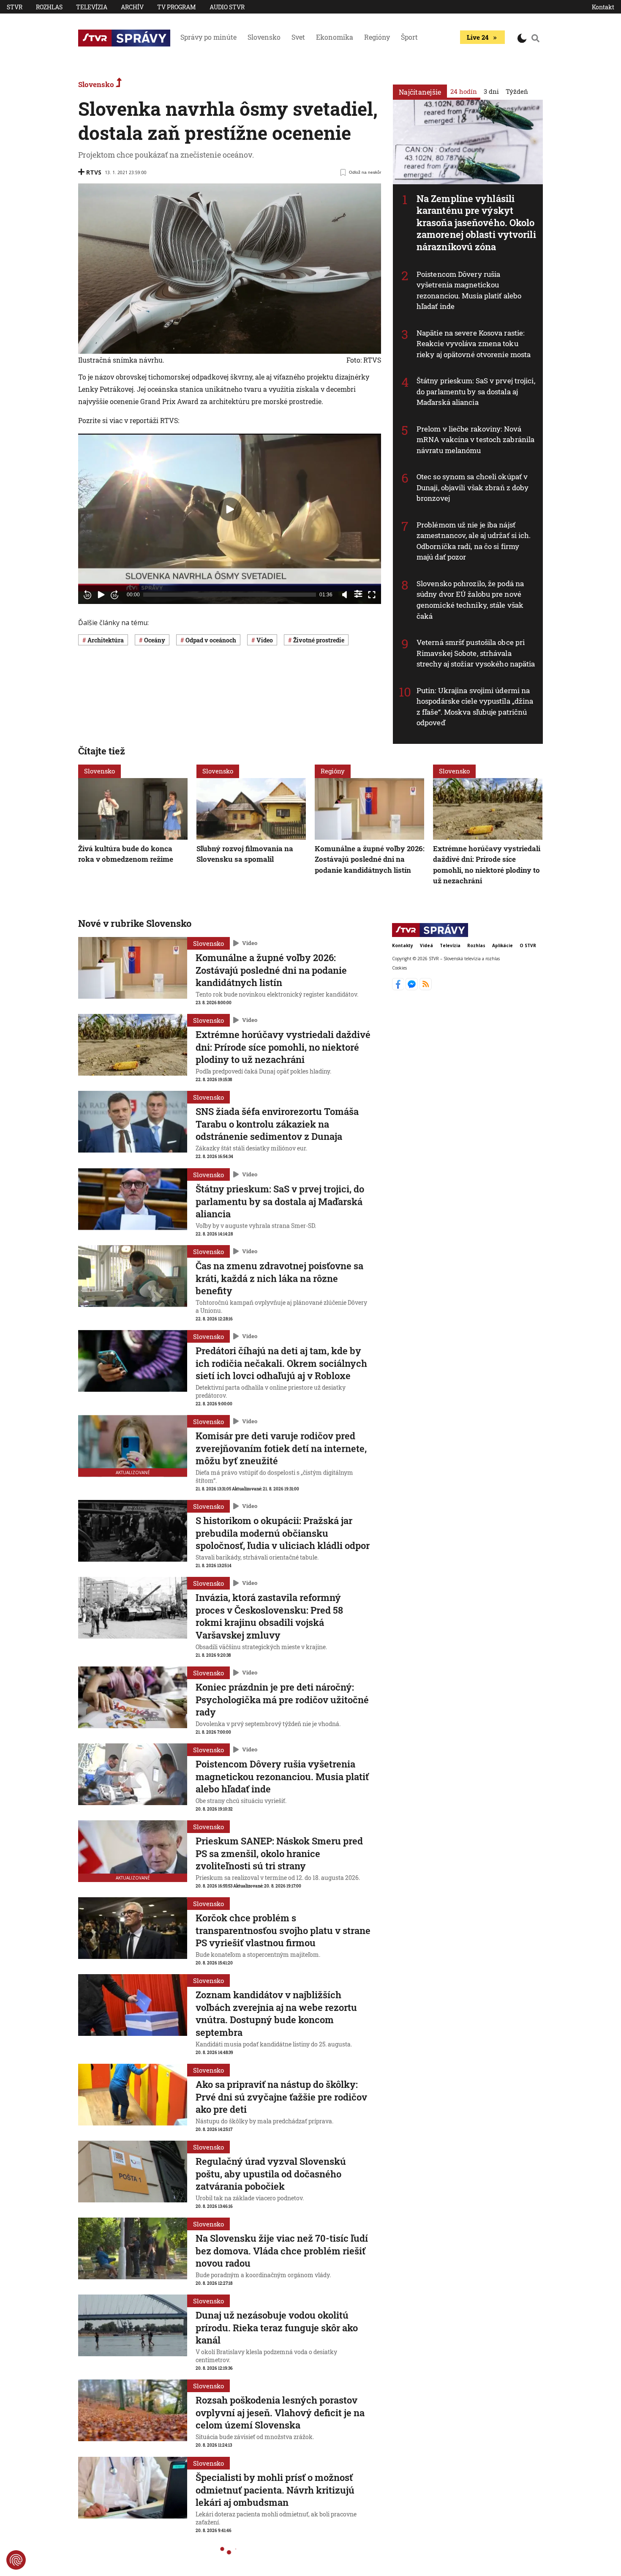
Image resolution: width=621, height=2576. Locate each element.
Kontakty (403, 945)
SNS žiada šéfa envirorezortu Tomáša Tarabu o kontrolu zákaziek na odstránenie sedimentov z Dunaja (277, 1124)
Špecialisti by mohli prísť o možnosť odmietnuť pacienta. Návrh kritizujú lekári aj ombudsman (275, 2490)
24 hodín (464, 91)
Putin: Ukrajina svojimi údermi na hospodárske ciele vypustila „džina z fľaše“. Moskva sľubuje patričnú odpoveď (475, 707)
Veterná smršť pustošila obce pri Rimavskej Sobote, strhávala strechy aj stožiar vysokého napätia (476, 653)
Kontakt (603, 7)
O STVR (528, 945)
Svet (298, 37)
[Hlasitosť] (345, 595)
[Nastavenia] (358, 594)
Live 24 (478, 37)
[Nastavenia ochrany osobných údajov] (16, 2560)
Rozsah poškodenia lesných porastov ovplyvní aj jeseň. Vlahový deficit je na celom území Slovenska (280, 2412)
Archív (132, 7)
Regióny (377, 37)
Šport (409, 37)
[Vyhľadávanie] (536, 38)
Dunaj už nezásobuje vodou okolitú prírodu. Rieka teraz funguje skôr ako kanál (277, 2327)
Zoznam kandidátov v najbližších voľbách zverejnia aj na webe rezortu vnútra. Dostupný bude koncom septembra (276, 2013)
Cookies (399, 968)
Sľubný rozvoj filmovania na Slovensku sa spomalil (245, 854)
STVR (15, 7)
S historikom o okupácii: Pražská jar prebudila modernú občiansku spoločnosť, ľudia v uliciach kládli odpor (283, 1533)
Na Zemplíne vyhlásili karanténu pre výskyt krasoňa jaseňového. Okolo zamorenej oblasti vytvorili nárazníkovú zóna (476, 223)
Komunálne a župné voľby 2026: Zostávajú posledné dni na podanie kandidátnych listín (370, 859)
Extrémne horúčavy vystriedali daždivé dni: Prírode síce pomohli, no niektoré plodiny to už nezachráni (283, 1047)
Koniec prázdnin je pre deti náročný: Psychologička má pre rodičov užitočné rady (282, 1699)
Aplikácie (503, 945)
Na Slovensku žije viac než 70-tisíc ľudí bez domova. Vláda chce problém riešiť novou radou (282, 2251)
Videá (426, 945)
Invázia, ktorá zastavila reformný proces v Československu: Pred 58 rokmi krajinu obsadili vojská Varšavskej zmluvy (269, 1616)
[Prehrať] (101, 595)
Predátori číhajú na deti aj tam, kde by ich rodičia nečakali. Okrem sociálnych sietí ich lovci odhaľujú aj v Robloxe (281, 1363)
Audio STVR (227, 7)
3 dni (491, 91)
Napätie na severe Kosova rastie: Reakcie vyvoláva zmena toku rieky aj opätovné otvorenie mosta (474, 344)
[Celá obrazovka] (372, 595)
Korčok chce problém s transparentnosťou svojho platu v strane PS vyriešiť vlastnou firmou (283, 1930)
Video (250, 943)
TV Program (177, 7)
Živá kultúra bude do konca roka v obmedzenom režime (126, 854)
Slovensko (264, 37)
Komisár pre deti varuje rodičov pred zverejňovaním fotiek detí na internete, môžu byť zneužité (281, 1448)
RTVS (94, 172)
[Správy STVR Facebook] (399, 988)
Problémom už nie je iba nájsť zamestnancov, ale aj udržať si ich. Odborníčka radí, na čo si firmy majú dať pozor (474, 541)
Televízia (92, 7)
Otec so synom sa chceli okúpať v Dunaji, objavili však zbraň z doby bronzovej (473, 487)
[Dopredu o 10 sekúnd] (114, 595)
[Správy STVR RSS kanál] (426, 988)
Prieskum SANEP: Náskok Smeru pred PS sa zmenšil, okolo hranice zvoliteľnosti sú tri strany (279, 1853)
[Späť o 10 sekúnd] (87, 595)
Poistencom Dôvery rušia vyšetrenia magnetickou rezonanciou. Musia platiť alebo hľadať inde (469, 290)
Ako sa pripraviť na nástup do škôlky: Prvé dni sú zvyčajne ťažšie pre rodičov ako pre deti (281, 2097)
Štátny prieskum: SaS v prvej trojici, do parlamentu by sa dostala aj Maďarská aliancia (476, 391)
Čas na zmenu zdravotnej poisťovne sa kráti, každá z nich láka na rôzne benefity (279, 1278)
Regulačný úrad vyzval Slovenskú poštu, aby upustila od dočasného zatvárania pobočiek (271, 2174)
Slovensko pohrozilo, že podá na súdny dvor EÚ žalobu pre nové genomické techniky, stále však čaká (470, 600)
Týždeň (517, 91)
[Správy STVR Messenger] (413, 988)
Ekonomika (335, 37)
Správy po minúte (208, 37)
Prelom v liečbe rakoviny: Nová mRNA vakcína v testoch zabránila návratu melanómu (475, 440)
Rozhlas (49, 7)
